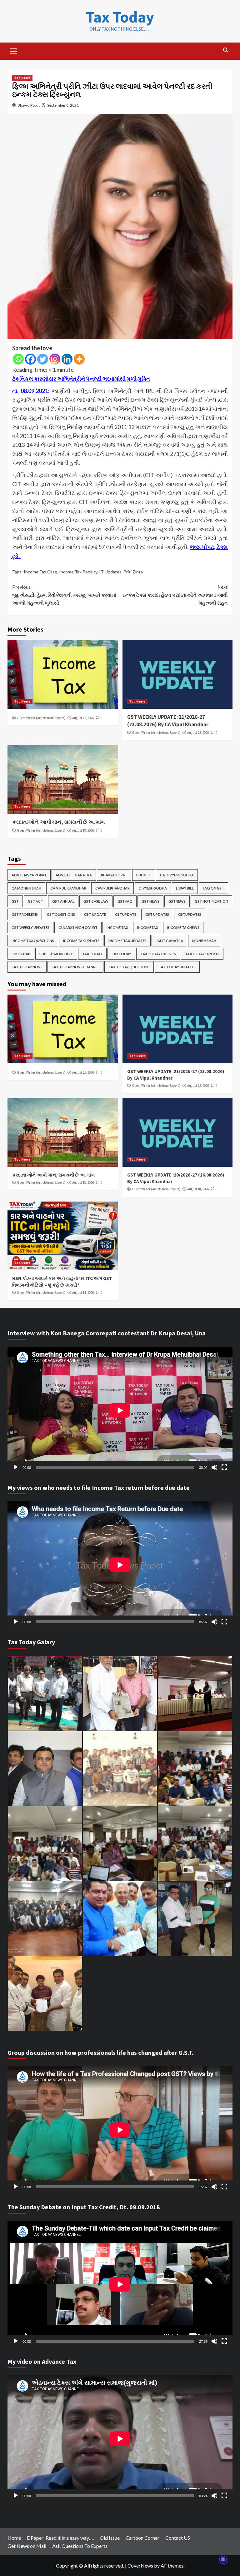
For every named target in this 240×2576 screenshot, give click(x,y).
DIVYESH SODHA (153, 888)
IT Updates (110, 572)
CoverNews (140, 2566)
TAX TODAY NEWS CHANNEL (75, 967)
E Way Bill (185, 888)
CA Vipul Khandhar (68, 888)
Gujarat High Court (78, 928)
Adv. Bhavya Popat (29, 875)
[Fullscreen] (224, 1467)
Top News (22, 78)
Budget (144, 875)
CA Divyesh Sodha (177, 875)
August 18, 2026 (83, 830)
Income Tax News (183, 928)
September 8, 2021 (63, 105)
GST (15, 901)
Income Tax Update (81, 941)
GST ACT (35, 901)
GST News (150, 901)
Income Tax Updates (127, 941)
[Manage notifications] (223, 2560)
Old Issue (110, 2538)
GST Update (95, 914)
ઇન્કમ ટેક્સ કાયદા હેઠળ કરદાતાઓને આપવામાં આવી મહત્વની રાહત (175, 595)
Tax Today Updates (177, 967)
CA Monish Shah (26, 888)
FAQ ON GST (213, 888)
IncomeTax (148, 928)
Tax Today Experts (158, 954)
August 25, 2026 (83, 718)
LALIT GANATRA (169, 941)
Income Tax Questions (33, 941)
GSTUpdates (190, 914)
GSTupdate (126, 914)
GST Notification (211, 901)
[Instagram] (55, 359)
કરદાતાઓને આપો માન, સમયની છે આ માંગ (58, 822)
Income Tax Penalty (78, 572)
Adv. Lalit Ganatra (74, 875)
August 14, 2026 (83, 1293)
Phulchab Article (56, 954)
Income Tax (117, 928)
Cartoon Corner (142, 2538)
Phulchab (21, 954)
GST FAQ (125, 901)
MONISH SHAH (204, 941)
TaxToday (121, 954)
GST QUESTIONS (61, 914)
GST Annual (63, 901)
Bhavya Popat (29, 105)
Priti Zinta (133, 572)
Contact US (178, 2538)
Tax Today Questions (129, 967)
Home (14, 2538)
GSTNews (177, 901)
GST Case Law (96, 901)
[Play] (16, 1467)
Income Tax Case (40, 572)
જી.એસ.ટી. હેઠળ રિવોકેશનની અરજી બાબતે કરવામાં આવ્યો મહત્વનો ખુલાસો (64, 595)
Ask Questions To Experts (80, 2546)
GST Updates (157, 914)
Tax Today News (27, 967)
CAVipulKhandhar (112, 888)
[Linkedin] (67, 359)
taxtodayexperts (202, 954)
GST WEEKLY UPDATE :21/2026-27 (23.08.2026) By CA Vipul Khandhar (168, 721)
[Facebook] (30, 359)
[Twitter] (43, 359)
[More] (79, 359)
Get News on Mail (27, 2546)
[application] (120, 1410)
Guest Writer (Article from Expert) (41, 718)
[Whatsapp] (18, 359)
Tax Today (120, 17)
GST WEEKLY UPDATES (30, 928)
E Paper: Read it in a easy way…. (60, 2538)
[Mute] (214, 1467)
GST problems (25, 914)
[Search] (225, 50)
